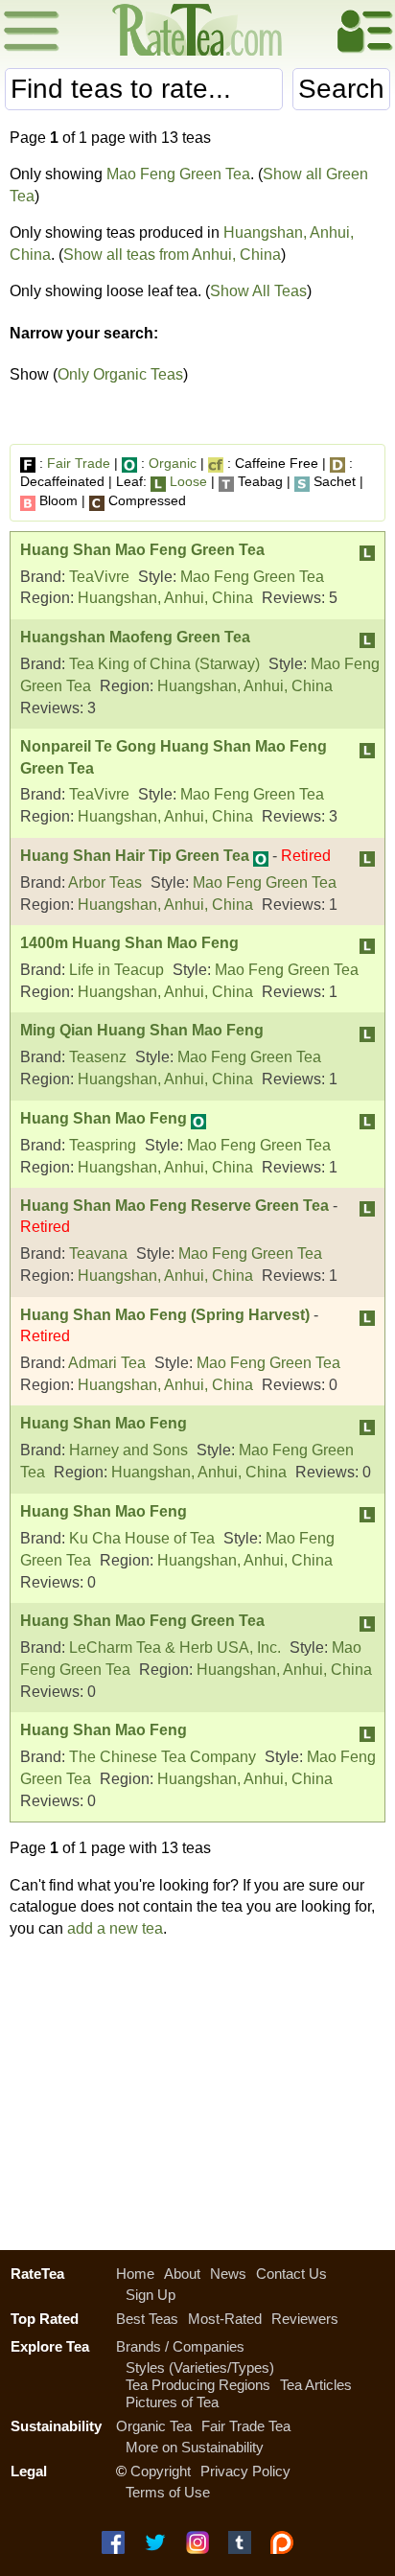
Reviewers (305, 2319)
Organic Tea (154, 2426)
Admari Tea (107, 1363)
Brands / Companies (180, 2346)
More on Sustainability (195, 2447)
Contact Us (291, 2274)
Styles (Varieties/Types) (200, 2367)
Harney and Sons (128, 1450)
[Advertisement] (197, 2089)
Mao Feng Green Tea (178, 174)
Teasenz (98, 1057)
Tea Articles (316, 2385)
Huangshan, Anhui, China (165, 598)
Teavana (98, 1253)
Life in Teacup (116, 970)
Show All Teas (258, 291)
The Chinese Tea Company (163, 1757)
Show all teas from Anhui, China (172, 255)
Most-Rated (225, 2319)
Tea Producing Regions (198, 2385)
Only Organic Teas (120, 374)
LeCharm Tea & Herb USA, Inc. (175, 1648)
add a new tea (115, 1928)
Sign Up (151, 2295)
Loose (188, 481)
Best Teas (147, 2319)
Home (135, 2274)
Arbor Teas (105, 882)
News (228, 2274)
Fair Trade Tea (246, 2426)
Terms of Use (168, 2492)
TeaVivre (99, 577)
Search (341, 89)
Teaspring (103, 1145)
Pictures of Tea (172, 2402)
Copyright (161, 2471)
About (182, 2274)
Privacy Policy (245, 2471)
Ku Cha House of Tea (142, 1538)
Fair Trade (79, 463)
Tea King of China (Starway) (164, 664)
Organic (173, 463)
